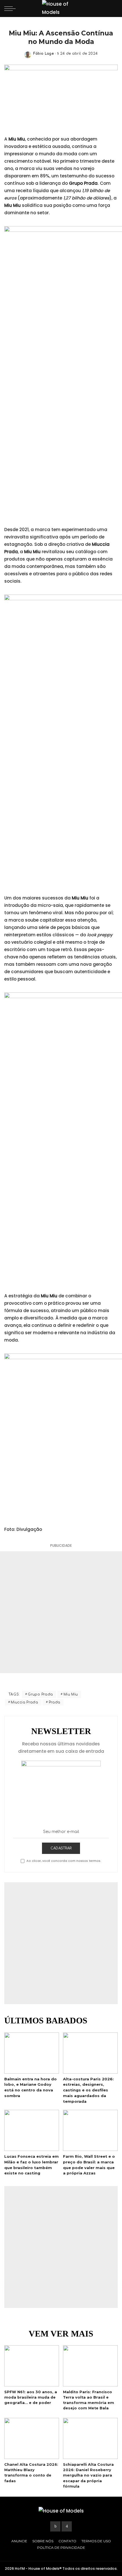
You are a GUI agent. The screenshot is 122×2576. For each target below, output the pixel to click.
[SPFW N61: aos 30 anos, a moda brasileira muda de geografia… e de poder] (32, 2366)
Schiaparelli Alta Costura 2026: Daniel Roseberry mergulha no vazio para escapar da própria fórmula (88, 2475)
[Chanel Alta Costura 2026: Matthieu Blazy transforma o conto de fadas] (32, 2438)
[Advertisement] (61, 1612)
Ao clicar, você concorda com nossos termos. (64, 1861)
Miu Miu (71, 1694)
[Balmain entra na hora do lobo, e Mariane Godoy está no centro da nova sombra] (32, 2053)
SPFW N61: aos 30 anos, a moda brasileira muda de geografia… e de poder (31, 2397)
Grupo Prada (40, 1694)
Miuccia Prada (24, 1702)
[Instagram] (67, 2526)
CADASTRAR (61, 1848)
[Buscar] (113, 9)
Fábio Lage (44, 54)
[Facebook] (55, 2526)
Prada (55, 1702)
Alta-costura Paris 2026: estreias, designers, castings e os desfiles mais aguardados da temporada (88, 2090)
